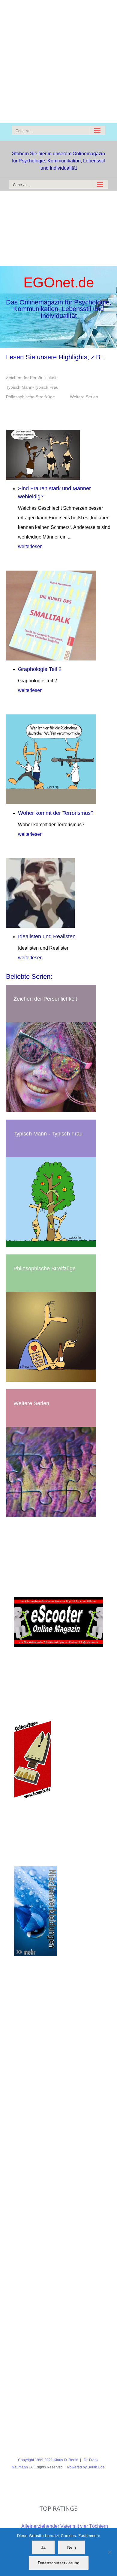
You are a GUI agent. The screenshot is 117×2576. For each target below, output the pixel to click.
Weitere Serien (84, 397)
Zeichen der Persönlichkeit (31, 378)
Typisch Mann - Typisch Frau (48, 1134)
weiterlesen (30, 546)
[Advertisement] (58, 61)
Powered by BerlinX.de (86, 2467)
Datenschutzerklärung (59, 2563)
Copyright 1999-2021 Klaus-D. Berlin (48, 2460)
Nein (72, 2547)
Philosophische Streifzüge (30, 397)
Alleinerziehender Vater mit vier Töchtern (65, 2526)
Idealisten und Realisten (47, 936)
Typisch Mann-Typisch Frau (32, 387)
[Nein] (109, 2552)
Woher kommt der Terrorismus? (56, 813)
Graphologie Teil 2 (40, 669)
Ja (43, 2547)
